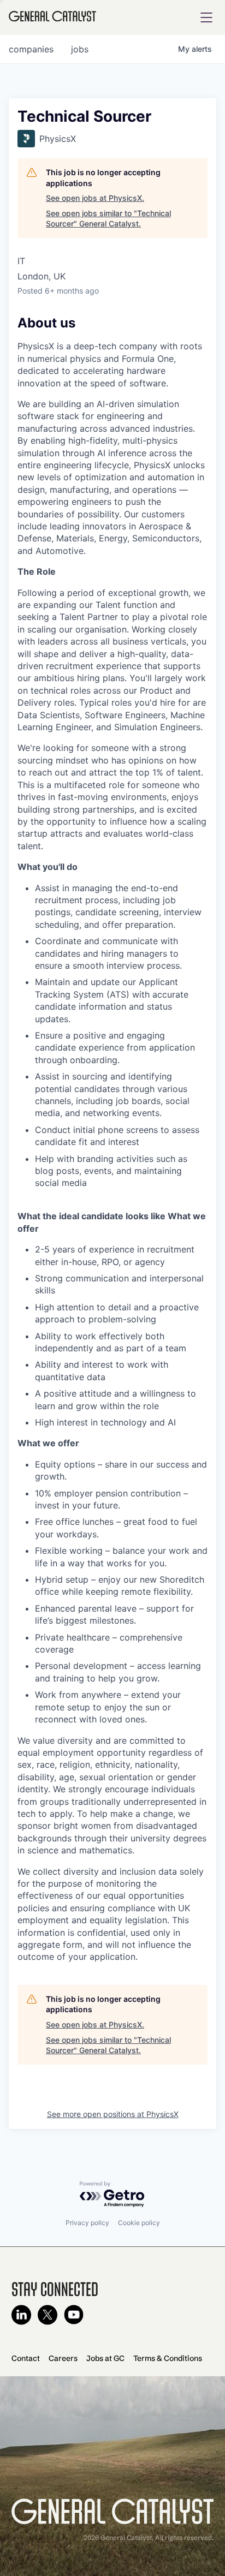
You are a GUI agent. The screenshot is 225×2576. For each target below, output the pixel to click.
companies (31, 49)
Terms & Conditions (168, 2358)
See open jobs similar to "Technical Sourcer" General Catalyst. (108, 219)
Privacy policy (87, 2223)
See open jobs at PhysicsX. (95, 198)
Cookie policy (139, 2223)
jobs (80, 49)
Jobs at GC (105, 2358)
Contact (26, 2358)
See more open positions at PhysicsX (113, 2114)
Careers (63, 2358)
